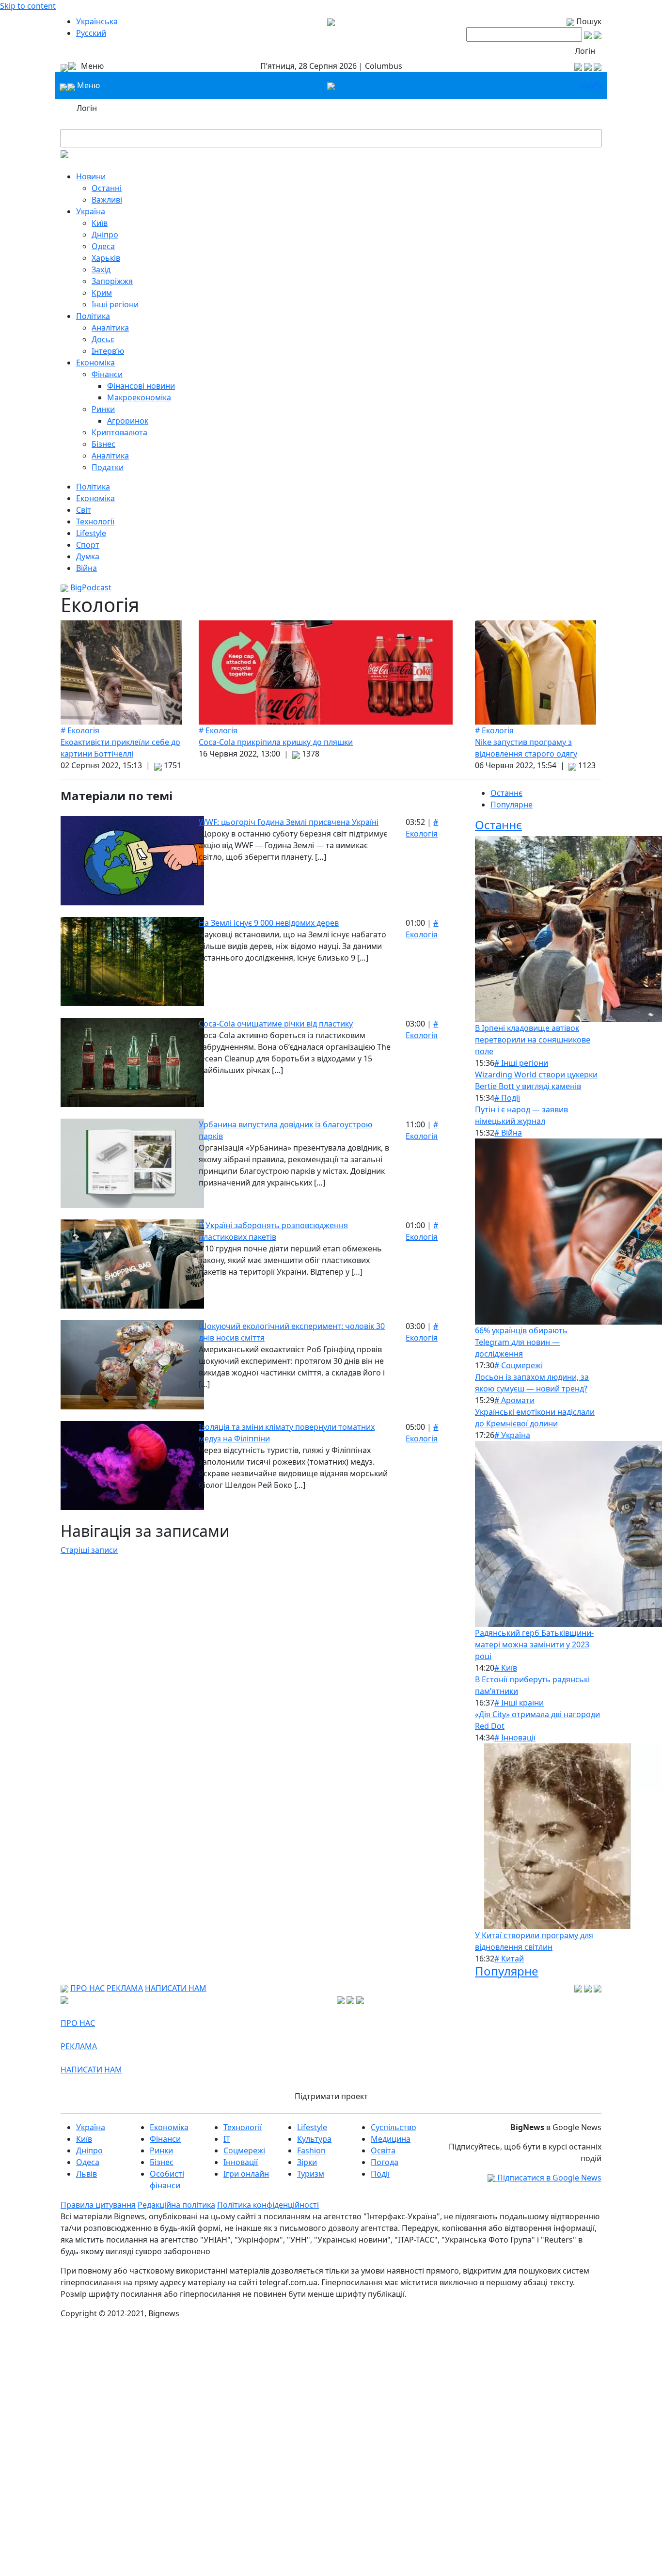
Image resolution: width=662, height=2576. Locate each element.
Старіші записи (89, 1550)
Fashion (311, 2150)
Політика (93, 316)
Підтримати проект (331, 2096)
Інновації (241, 2162)
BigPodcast (90, 587)
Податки (108, 467)
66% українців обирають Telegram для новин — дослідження (521, 1342)
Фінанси (107, 374)
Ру (598, 85)
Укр (587, 85)
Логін (585, 51)
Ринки (103, 409)
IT (227, 2139)
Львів (87, 2174)
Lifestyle (91, 533)
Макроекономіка (139, 397)
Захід (101, 269)
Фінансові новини (141, 386)
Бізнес (103, 444)
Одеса (103, 246)
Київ (100, 223)
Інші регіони (115, 304)
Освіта (383, 2150)
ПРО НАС (87, 1988)
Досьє (103, 339)
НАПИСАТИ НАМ (176, 1988)
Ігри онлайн (246, 2174)
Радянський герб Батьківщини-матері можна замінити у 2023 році (534, 1644)
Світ (84, 510)
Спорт (88, 545)
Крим (102, 293)
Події (380, 2174)
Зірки (307, 2162)
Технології (95, 522)
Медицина (391, 2139)
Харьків (106, 258)
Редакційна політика (176, 2205)
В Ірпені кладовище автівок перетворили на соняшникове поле (533, 1040)
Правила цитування (98, 2205)
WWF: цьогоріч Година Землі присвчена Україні (289, 822)
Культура (314, 2139)
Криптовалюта (119, 432)
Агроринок (128, 421)
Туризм (311, 2174)
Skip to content (28, 6)
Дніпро (105, 235)
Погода (385, 2162)
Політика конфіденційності (268, 2205)
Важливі (107, 200)
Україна (91, 211)
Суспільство (394, 2127)
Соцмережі (244, 2150)
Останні (107, 188)
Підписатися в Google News (548, 2178)
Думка (88, 556)
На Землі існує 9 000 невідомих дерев (269, 923)
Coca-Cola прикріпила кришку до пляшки (276, 742)
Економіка (95, 363)
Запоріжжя (112, 281)
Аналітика (110, 328)
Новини (91, 176)
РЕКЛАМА (125, 1988)
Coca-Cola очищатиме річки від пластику (276, 1024)
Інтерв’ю (108, 351)
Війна (87, 568)
